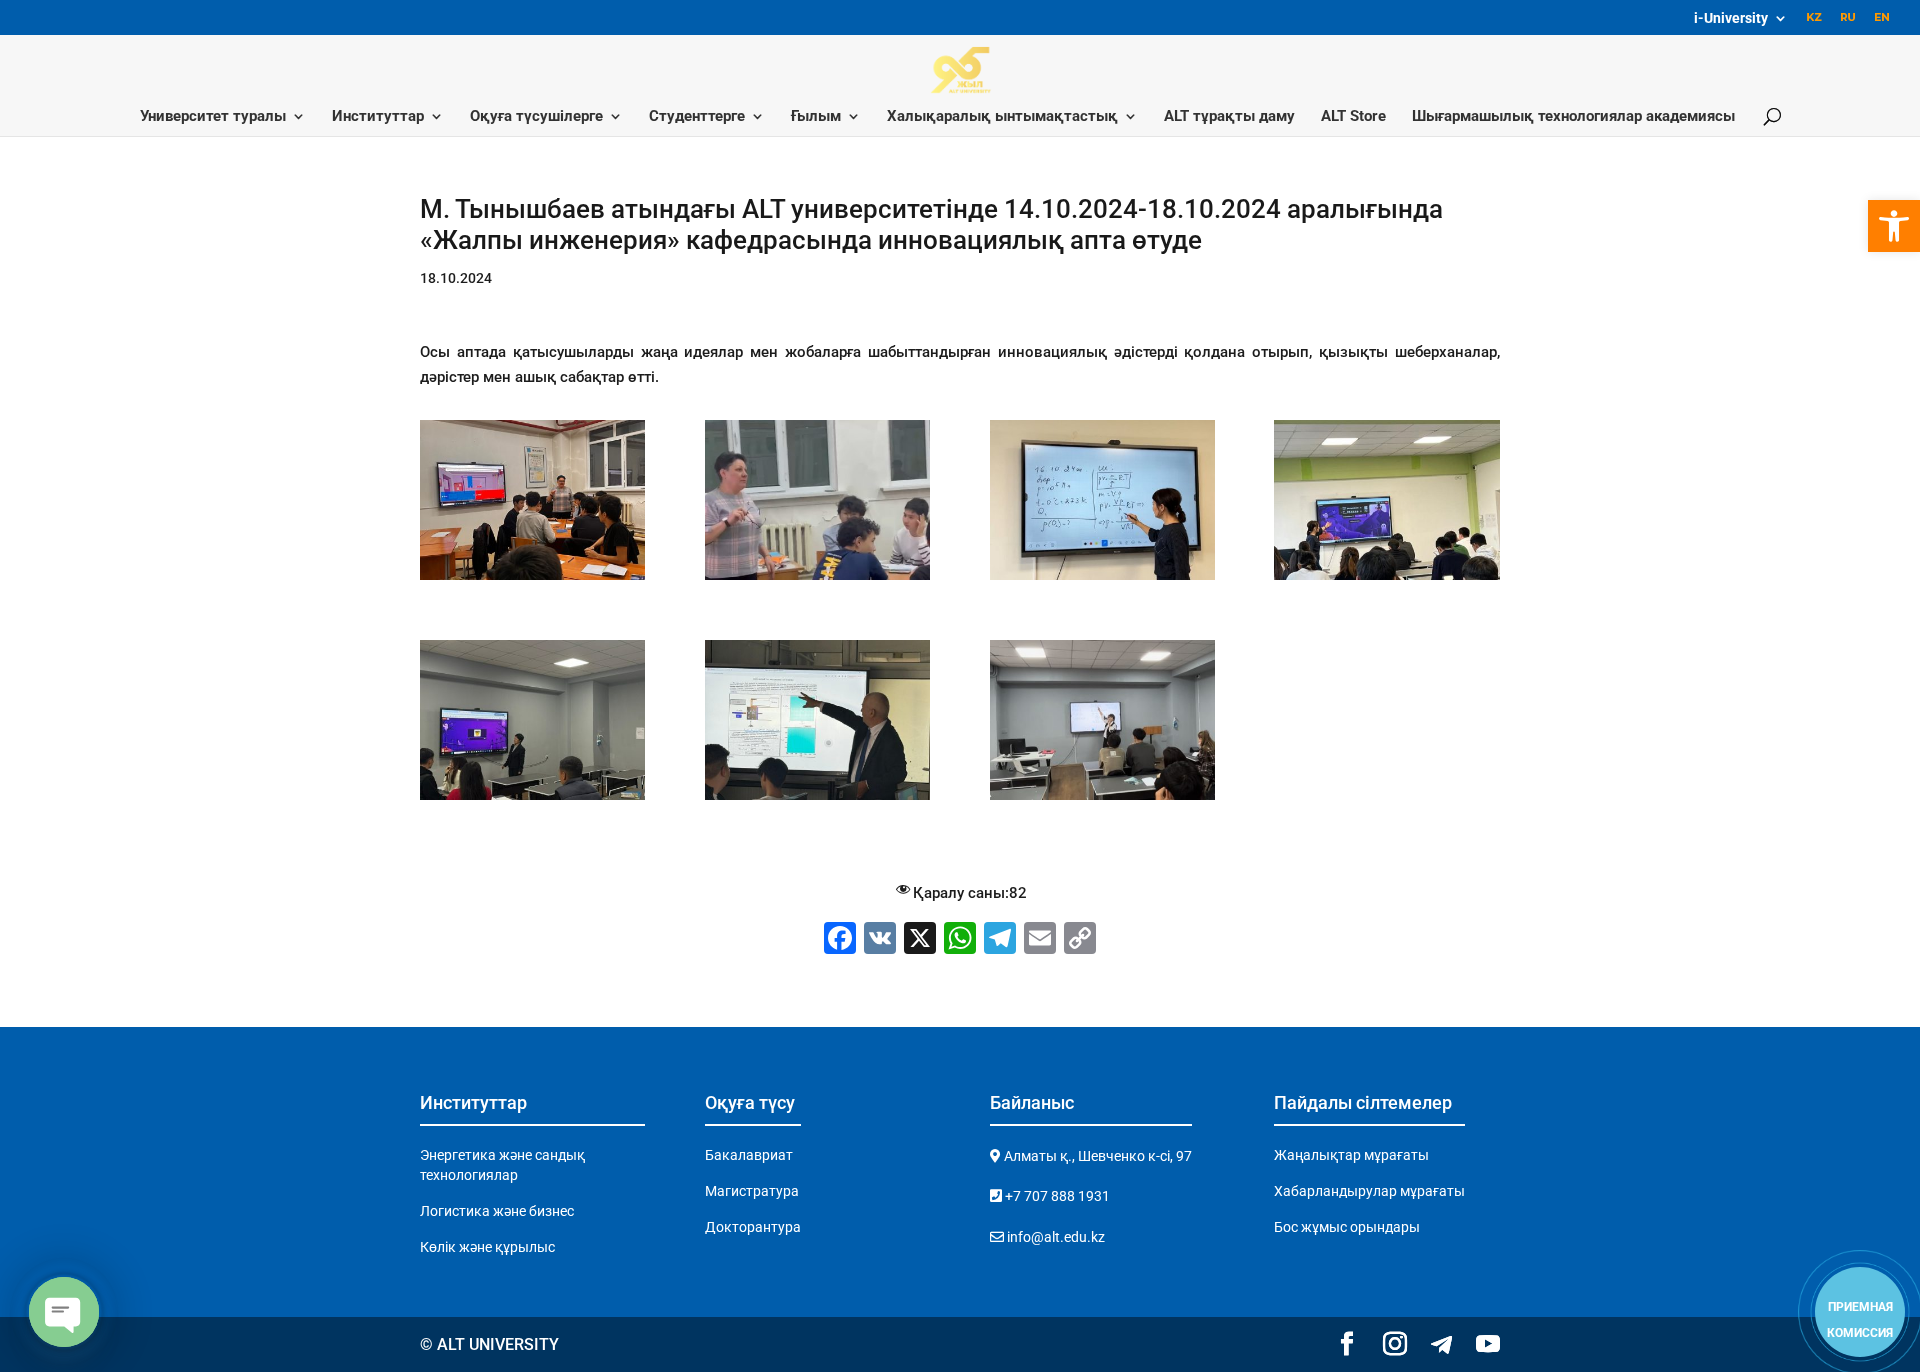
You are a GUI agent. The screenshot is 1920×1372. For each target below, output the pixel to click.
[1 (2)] (817, 800)
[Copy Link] (1080, 940)
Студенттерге (697, 117)
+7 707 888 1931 (1056, 1196)
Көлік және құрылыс (487, 1247)
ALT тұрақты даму (1229, 117)
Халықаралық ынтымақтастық (1002, 117)
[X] (920, 940)
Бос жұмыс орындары (1347, 1227)
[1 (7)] (1386, 580)
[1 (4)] (532, 580)
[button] (1894, 226)
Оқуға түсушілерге (536, 117)
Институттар (378, 117)
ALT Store (1353, 117)
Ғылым (816, 117)
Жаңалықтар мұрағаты (1351, 1155)
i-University (1731, 18)
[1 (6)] (1102, 580)
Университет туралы (213, 117)
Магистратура (752, 1191)
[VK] (880, 940)
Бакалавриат (749, 1155)
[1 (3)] (1102, 800)
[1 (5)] (817, 580)
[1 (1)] (532, 800)
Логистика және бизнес (497, 1211)
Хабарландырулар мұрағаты (1369, 1191)
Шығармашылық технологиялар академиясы (1573, 117)
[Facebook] (840, 940)
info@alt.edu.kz (1054, 1237)
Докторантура (753, 1227)
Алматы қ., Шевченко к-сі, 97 (1096, 1156)
